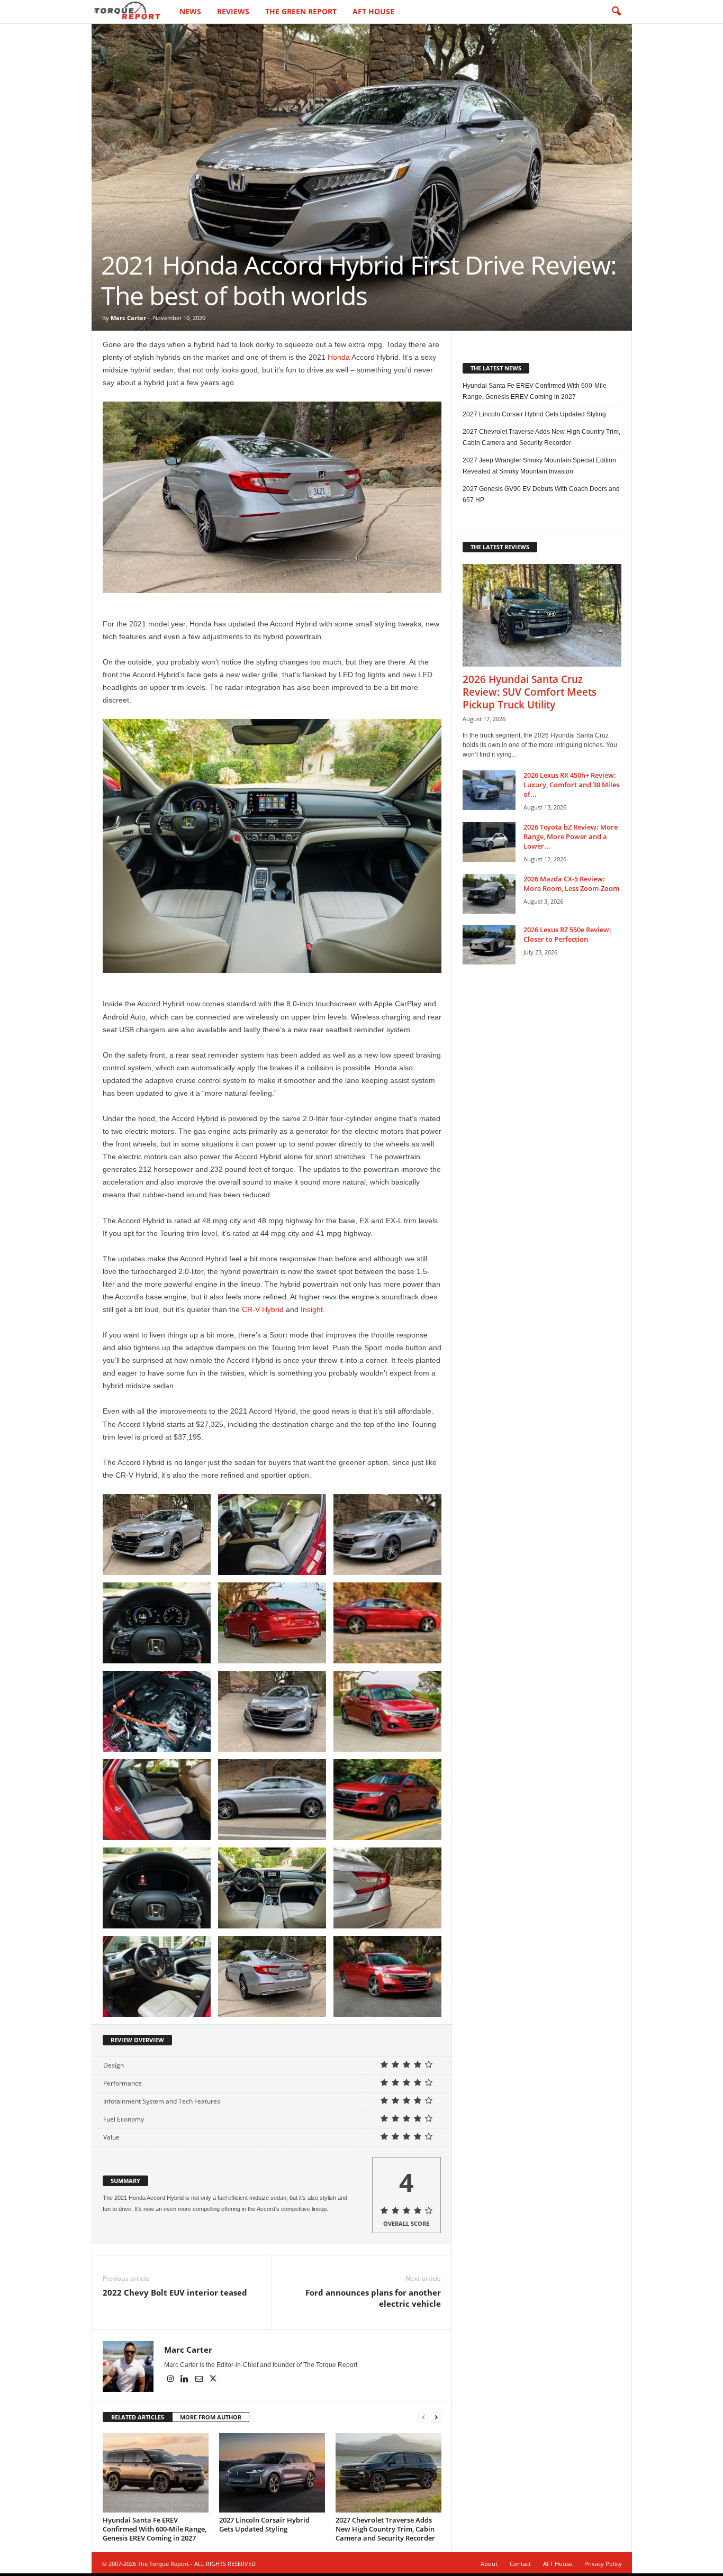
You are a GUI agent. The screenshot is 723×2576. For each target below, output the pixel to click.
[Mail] (200, 2380)
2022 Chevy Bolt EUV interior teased (175, 2292)
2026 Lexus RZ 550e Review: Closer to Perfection (567, 934)
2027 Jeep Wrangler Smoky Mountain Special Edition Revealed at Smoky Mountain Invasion (539, 466)
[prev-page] (423, 2418)
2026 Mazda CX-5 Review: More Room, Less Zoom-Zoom (571, 884)
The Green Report (301, 11)
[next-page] (436, 2418)
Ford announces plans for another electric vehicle (373, 2298)
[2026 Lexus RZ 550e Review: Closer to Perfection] (489, 945)
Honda (339, 357)
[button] (616, 12)
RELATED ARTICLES (138, 2417)
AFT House (373, 11)
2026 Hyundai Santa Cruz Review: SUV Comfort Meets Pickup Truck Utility (530, 692)
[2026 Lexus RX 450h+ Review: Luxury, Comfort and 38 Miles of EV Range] (489, 790)
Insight (312, 1309)
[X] (213, 2380)
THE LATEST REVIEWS (500, 547)
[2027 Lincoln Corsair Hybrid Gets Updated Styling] (272, 2473)
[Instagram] (171, 2380)
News (190, 11)
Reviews (233, 11)
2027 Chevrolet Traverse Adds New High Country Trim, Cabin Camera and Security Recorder (385, 2529)
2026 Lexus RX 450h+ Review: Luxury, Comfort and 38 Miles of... (571, 785)
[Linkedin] (186, 2380)
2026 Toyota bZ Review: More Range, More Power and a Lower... (571, 836)
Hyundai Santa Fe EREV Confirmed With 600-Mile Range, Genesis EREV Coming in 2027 (155, 2529)
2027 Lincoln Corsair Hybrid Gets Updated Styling (264, 2524)
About (489, 2564)
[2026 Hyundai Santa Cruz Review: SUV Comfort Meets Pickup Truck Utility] (542, 615)
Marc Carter (128, 318)
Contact (520, 2564)
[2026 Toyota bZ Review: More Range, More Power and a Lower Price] (489, 842)
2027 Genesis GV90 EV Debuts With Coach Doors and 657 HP (541, 494)
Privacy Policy (603, 2564)
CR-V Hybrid (263, 1309)
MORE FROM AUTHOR (211, 2417)
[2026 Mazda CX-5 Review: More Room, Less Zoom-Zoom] (489, 894)
